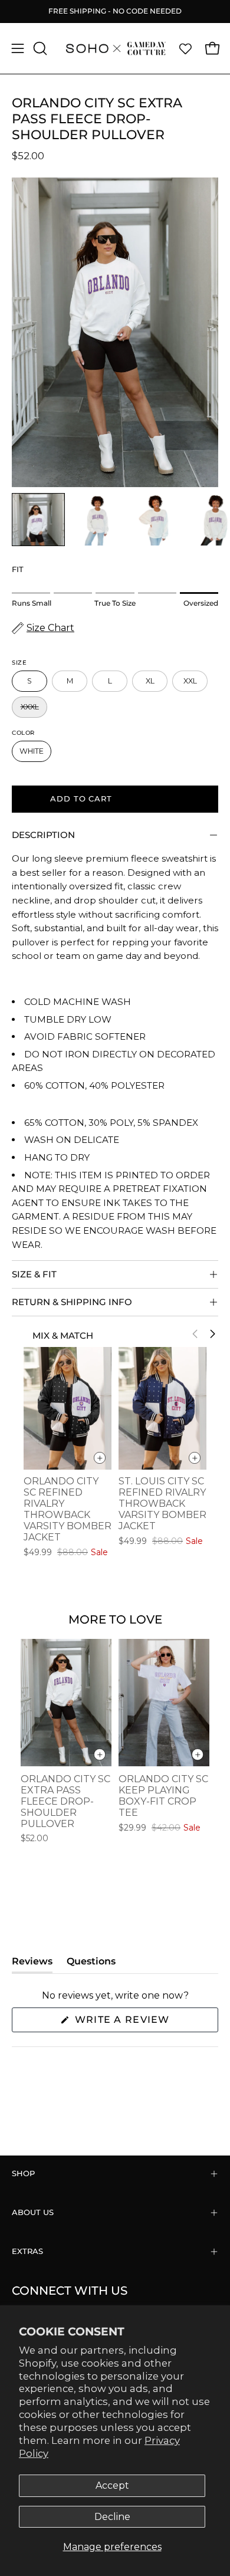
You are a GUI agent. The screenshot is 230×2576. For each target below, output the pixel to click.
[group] (115, 11)
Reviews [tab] (32, 1964)
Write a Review (145, 2023)
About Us (33, 2212)
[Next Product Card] (212, 1334)
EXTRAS (27, 2251)
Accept (112, 2485)
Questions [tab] (91, 1964)
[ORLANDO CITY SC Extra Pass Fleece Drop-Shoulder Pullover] (38, 520)
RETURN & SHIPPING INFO (72, 1302)
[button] (39, 48)
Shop (23, 2173)
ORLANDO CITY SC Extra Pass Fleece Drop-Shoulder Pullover (65, 1801)
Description (43, 835)
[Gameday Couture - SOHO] (115, 48)
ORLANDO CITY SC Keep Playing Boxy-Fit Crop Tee (163, 1796)
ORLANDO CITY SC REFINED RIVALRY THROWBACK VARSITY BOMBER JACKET (68, 1509)
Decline (112, 2517)
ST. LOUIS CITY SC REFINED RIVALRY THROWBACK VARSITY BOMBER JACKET (162, 1504)
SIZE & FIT (34, 1274)
